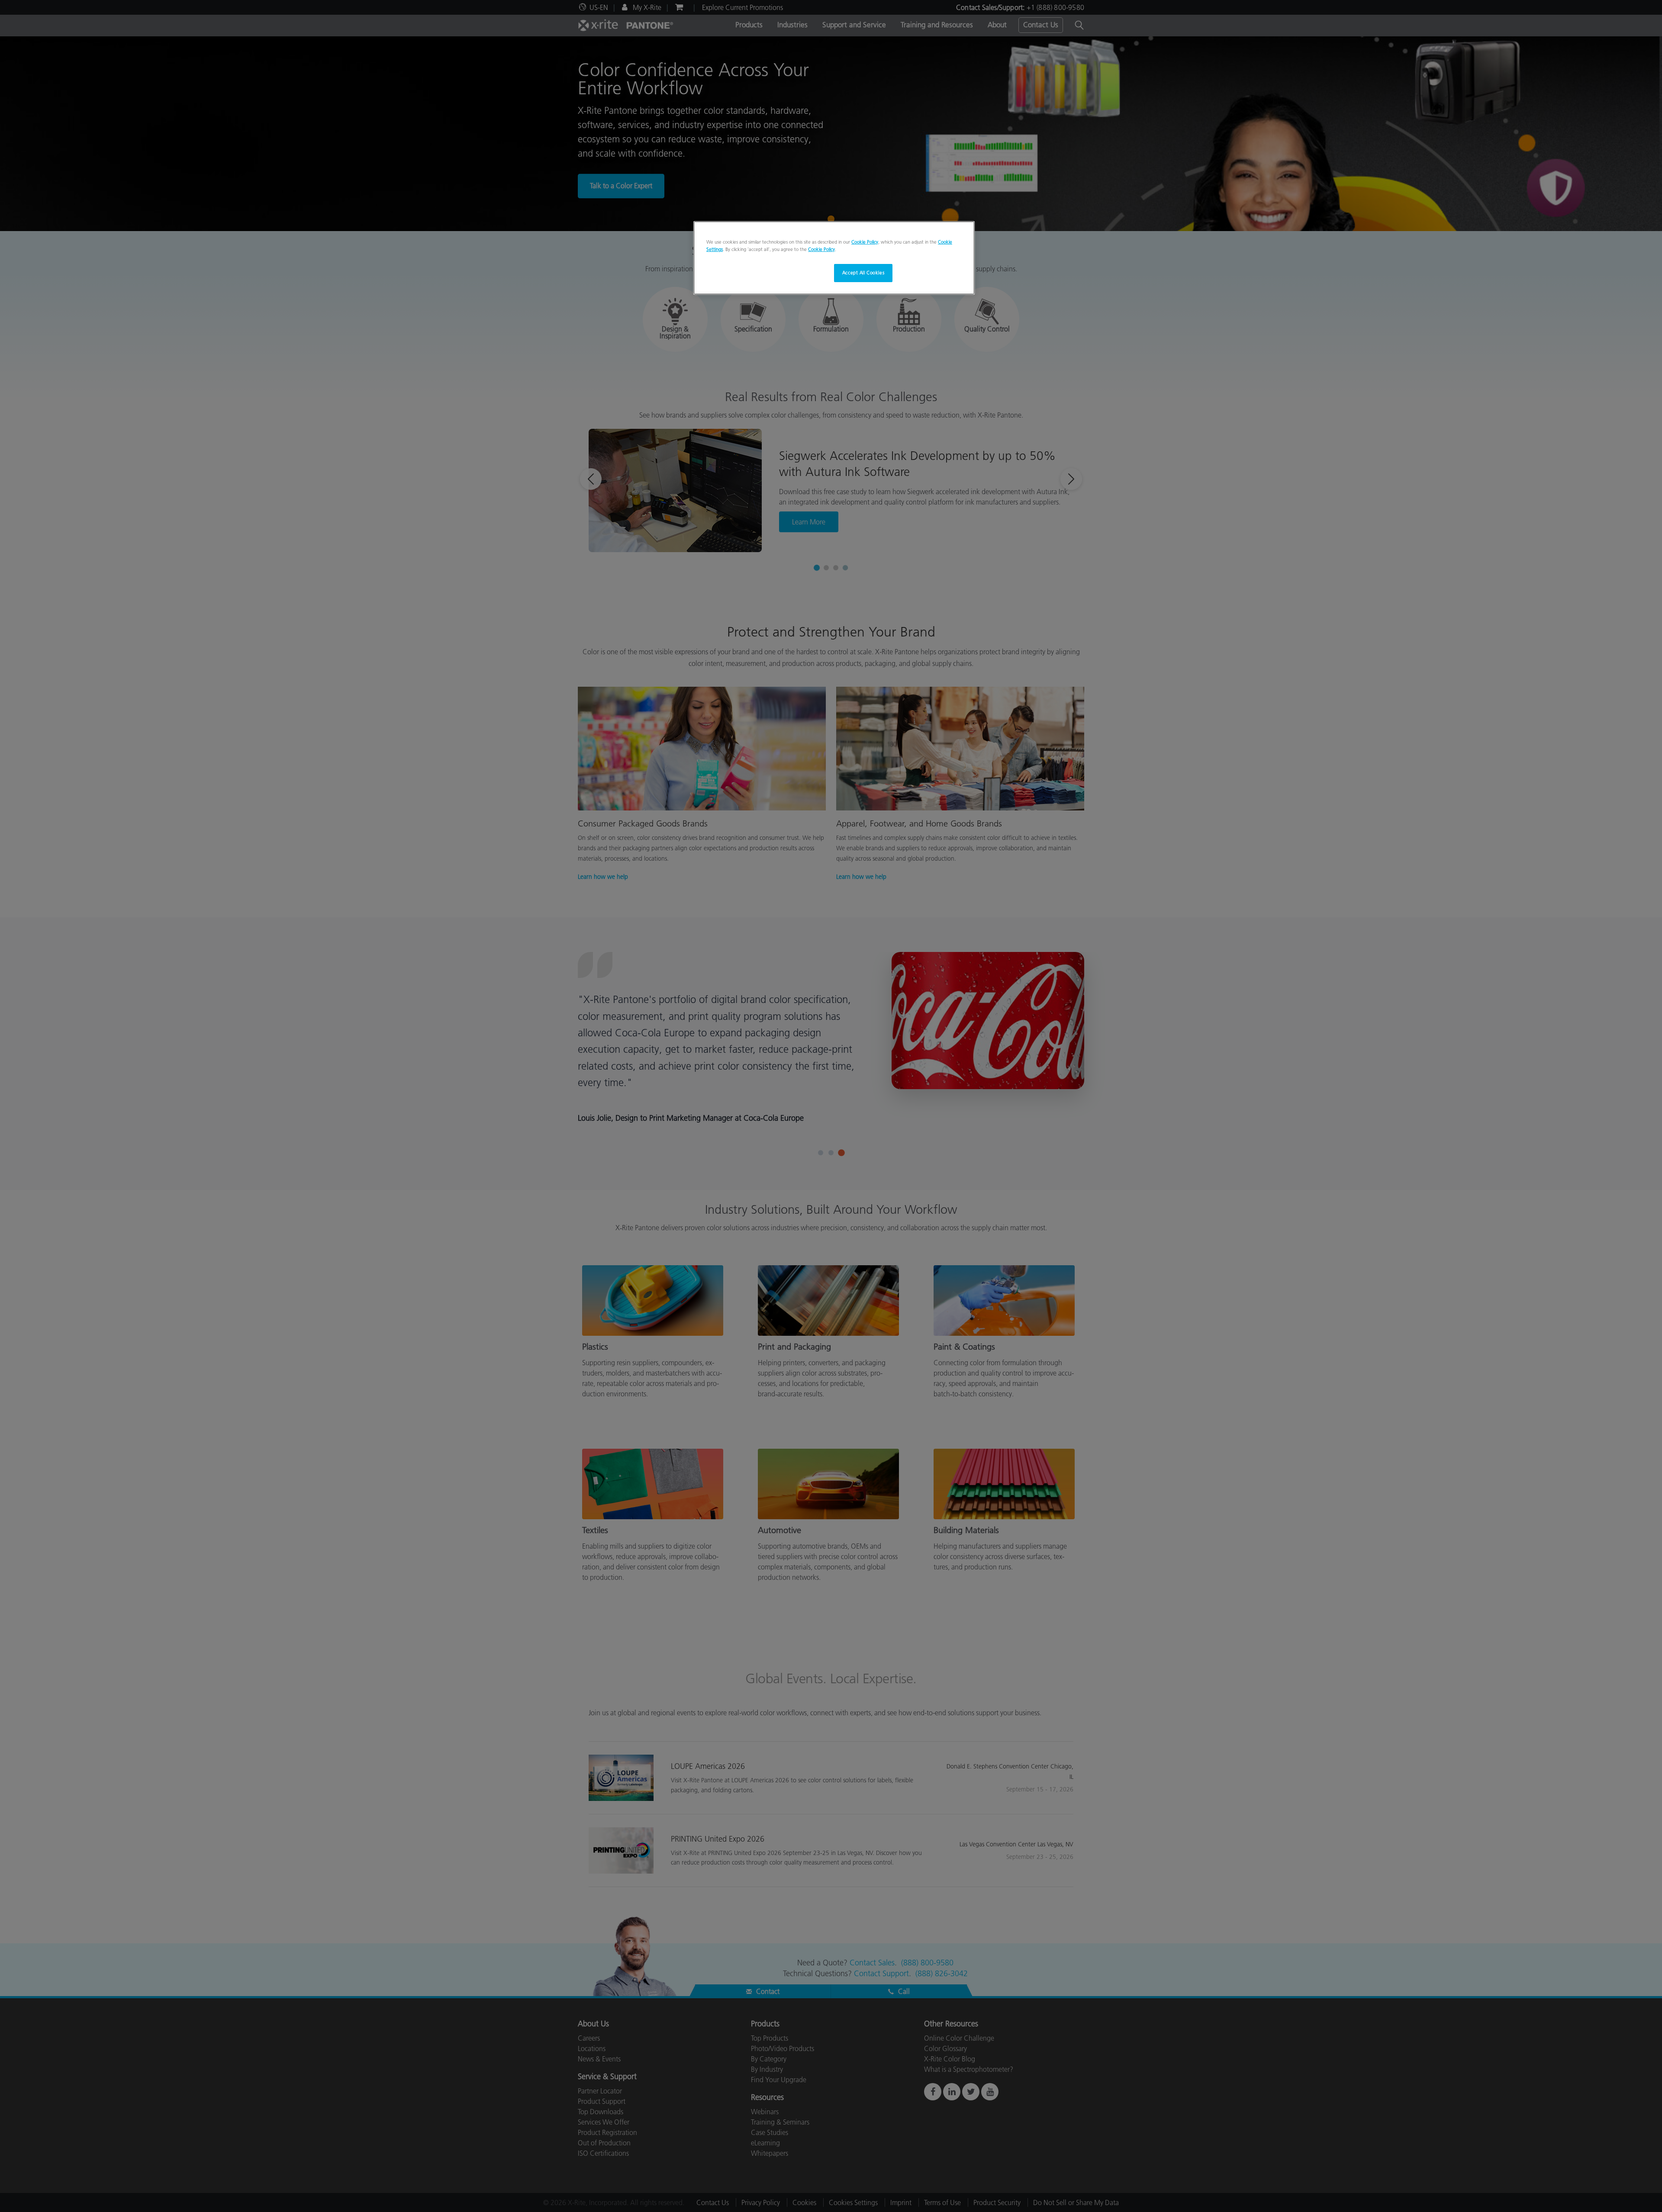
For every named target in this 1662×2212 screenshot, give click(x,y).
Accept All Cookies (863, 273)
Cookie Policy (865, 242)
